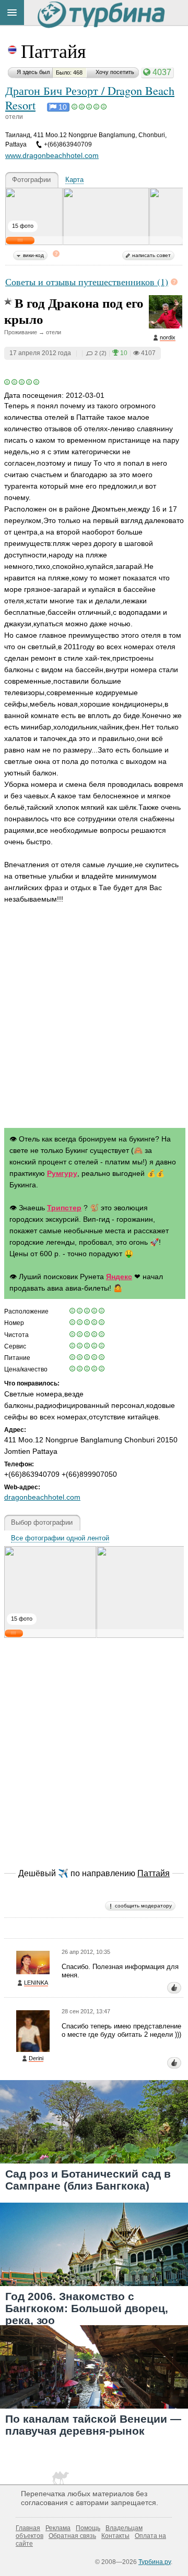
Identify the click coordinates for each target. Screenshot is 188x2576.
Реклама (58, 2528)
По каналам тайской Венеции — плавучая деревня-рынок (93, 2425)
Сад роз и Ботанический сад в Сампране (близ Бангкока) (88, 2180)
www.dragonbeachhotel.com (52, 155)
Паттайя (54, 51)
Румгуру (62, 1173)
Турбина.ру (155, 2562)
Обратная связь (72, 2536)
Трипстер (64, 1208)
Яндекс (119, 1277)
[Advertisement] (94, 1018)
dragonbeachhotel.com (42, 1497)
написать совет (151, 255)
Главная (28, 2528)
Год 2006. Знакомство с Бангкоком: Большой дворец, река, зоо (87, 2308)
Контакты (115, 2536)
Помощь (88, 2528)
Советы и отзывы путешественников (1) (87, 282)
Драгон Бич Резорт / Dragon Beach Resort (90, 98)
